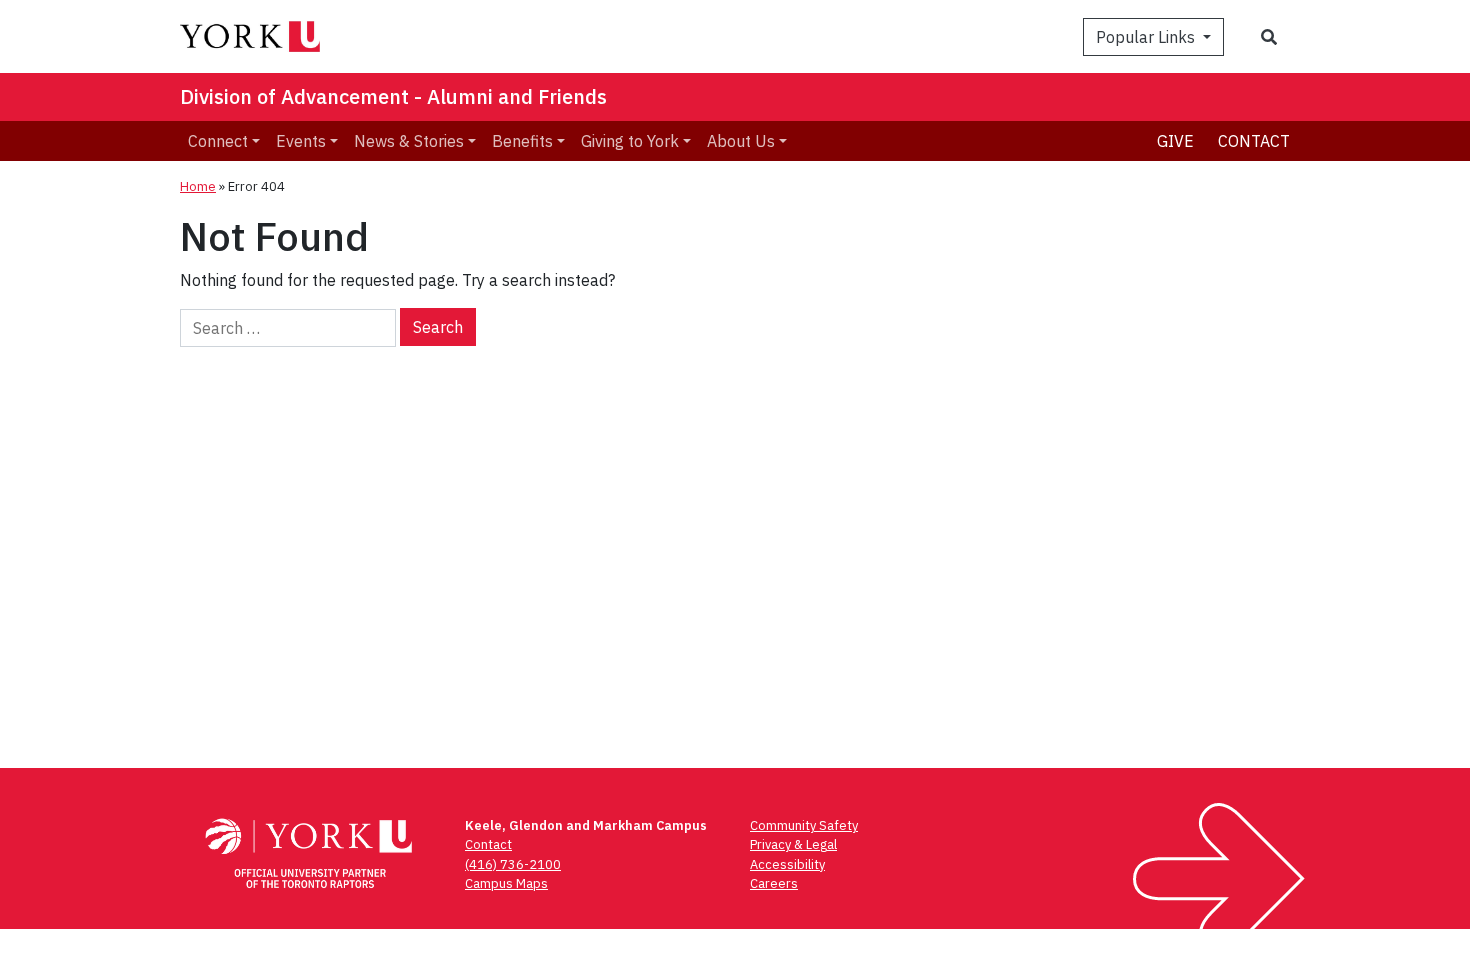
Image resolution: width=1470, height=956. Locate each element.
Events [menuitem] (301, 141)
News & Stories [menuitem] (409, 141)
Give (1175, 141)
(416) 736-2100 (513, 864)
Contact (1254, 141)
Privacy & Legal (793, 844)
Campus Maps (506, 883)
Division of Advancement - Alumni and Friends (393, 96)
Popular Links (1147, 37)
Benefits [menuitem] (522, 141)
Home (198, 186)
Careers (774, 883)
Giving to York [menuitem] (630, 141)
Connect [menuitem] (218, 141)
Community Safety (804, 825)
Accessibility (787, 864)
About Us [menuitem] (741, 141)
